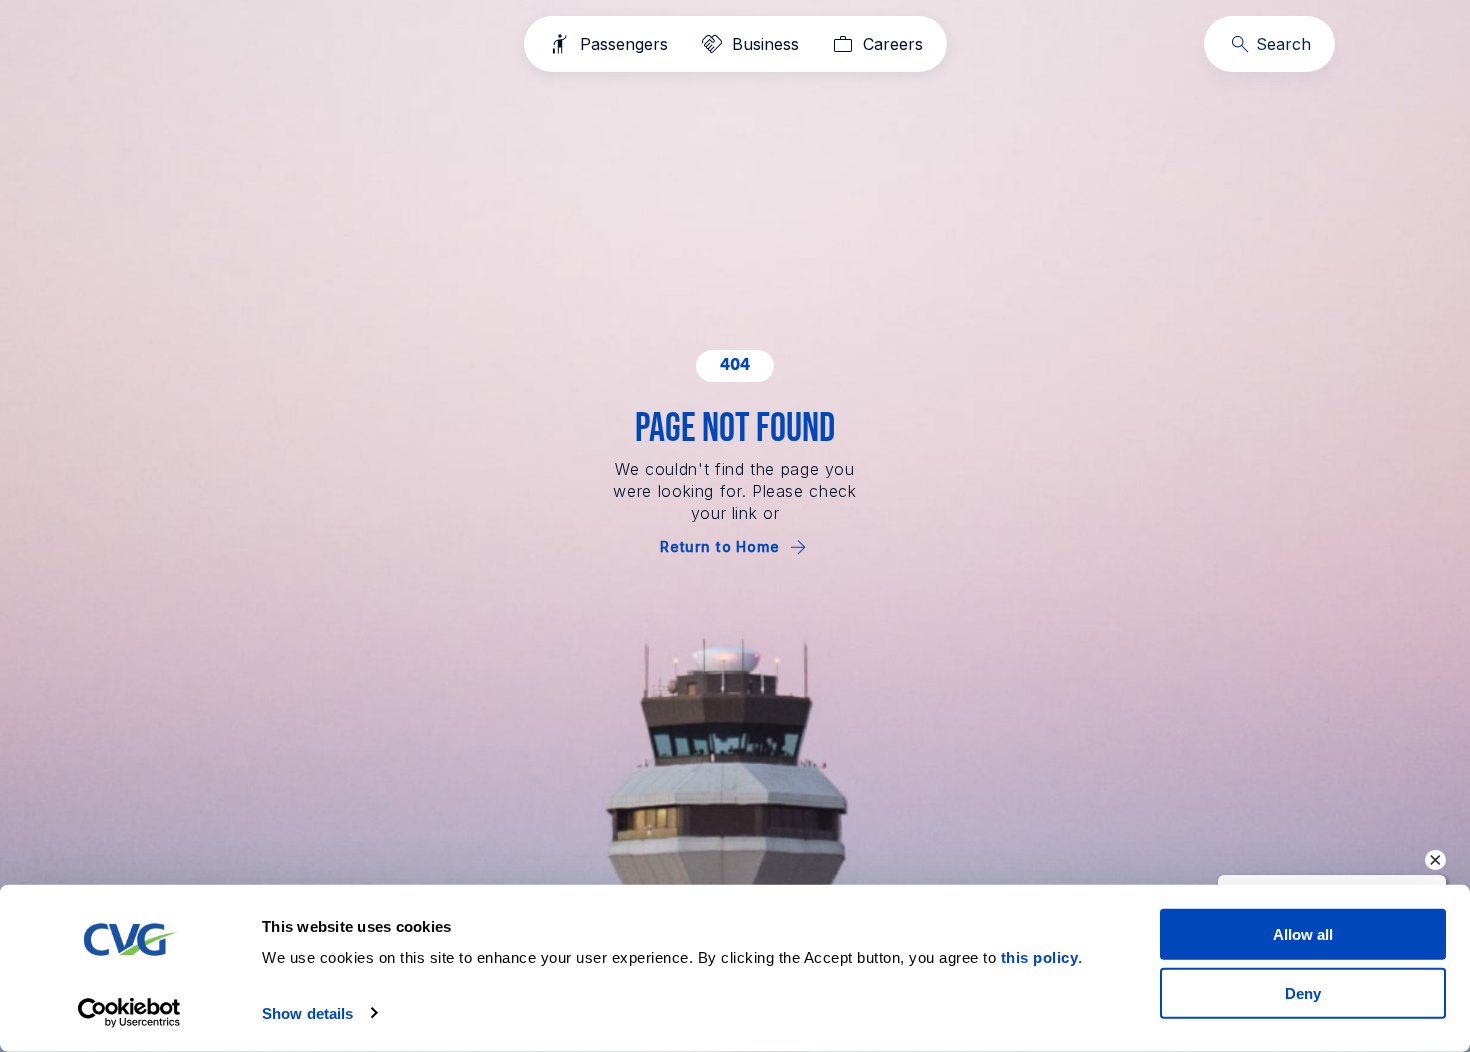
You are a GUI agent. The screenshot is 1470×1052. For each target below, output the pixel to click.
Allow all (1303, 934)
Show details (307, 1013)
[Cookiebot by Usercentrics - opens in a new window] (129, 1013)
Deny (1303, 992)
